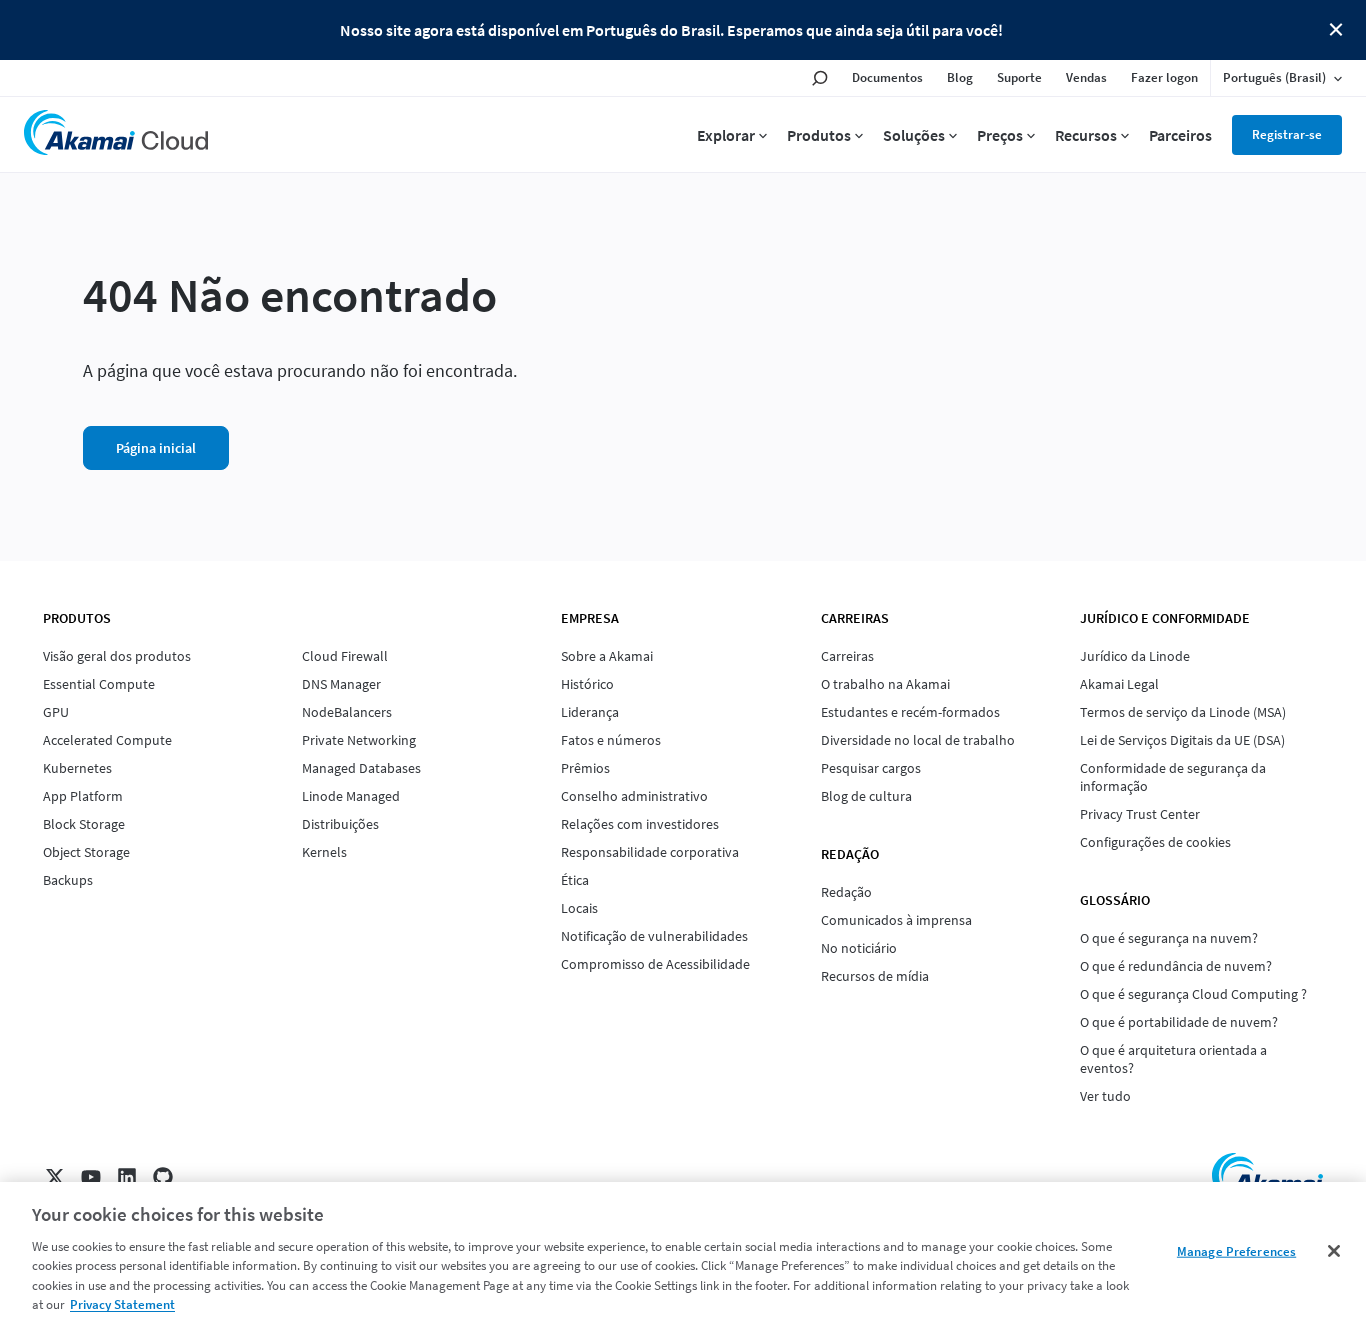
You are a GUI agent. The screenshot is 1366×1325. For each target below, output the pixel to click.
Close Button (1336, 30)
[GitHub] (163, 1177)
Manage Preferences (1236, 1251)
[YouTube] (91, 1177)
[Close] (1334, 1251)
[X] (55, 1177)
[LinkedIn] (127, 1177)
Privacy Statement (122, 1304)
